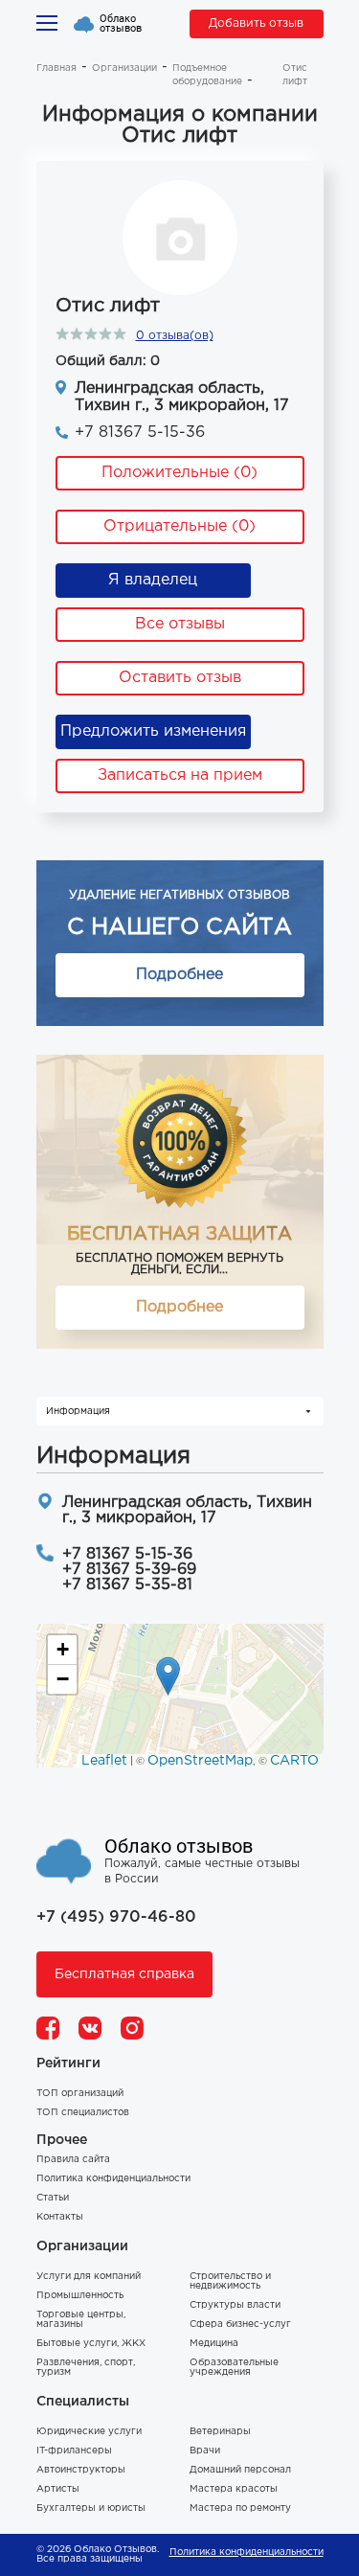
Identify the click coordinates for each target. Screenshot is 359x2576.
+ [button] (63, 1649)
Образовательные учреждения (234, 2368)
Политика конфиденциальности (113, 2179)
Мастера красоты (234, 2489)
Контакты (60, 2217)
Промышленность (80, 2296)
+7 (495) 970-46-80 (116, 1917)
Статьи (53, 2198)
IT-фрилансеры (74, 2451)
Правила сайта (73, 2160)
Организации (124, 68)
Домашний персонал (240, 2470)
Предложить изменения (153, 731)
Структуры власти (235, 2305)
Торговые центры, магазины (81, 2320)
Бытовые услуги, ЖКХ (91, 2344)
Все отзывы (180, 624)
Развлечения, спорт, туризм (86, 2368)
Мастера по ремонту (240, 2508)
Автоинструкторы (81, 2470)
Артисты (58, 2489)
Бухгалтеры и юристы (91, 2508)
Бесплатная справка (124, 1974)
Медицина (214, 2344)
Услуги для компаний (89, 2277)
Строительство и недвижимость (230, 2281)
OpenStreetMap (200, 1761)
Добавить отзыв (256, 23)
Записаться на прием (180, 775)
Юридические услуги (89, 2432)
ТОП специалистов (83, 2113)
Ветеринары (220, 2432)
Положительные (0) (179, 473)
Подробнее (179, 975)
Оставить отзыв (180, 678)
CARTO (294, 1761)
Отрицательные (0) (179, 526)
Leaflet (104, 1761)
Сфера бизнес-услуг (240, 2325)
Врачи (205, 2451)
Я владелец (153, 580)
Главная (56, 68)
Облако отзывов (121, 24)
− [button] (63, 1679)
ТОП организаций (80, 2094)
